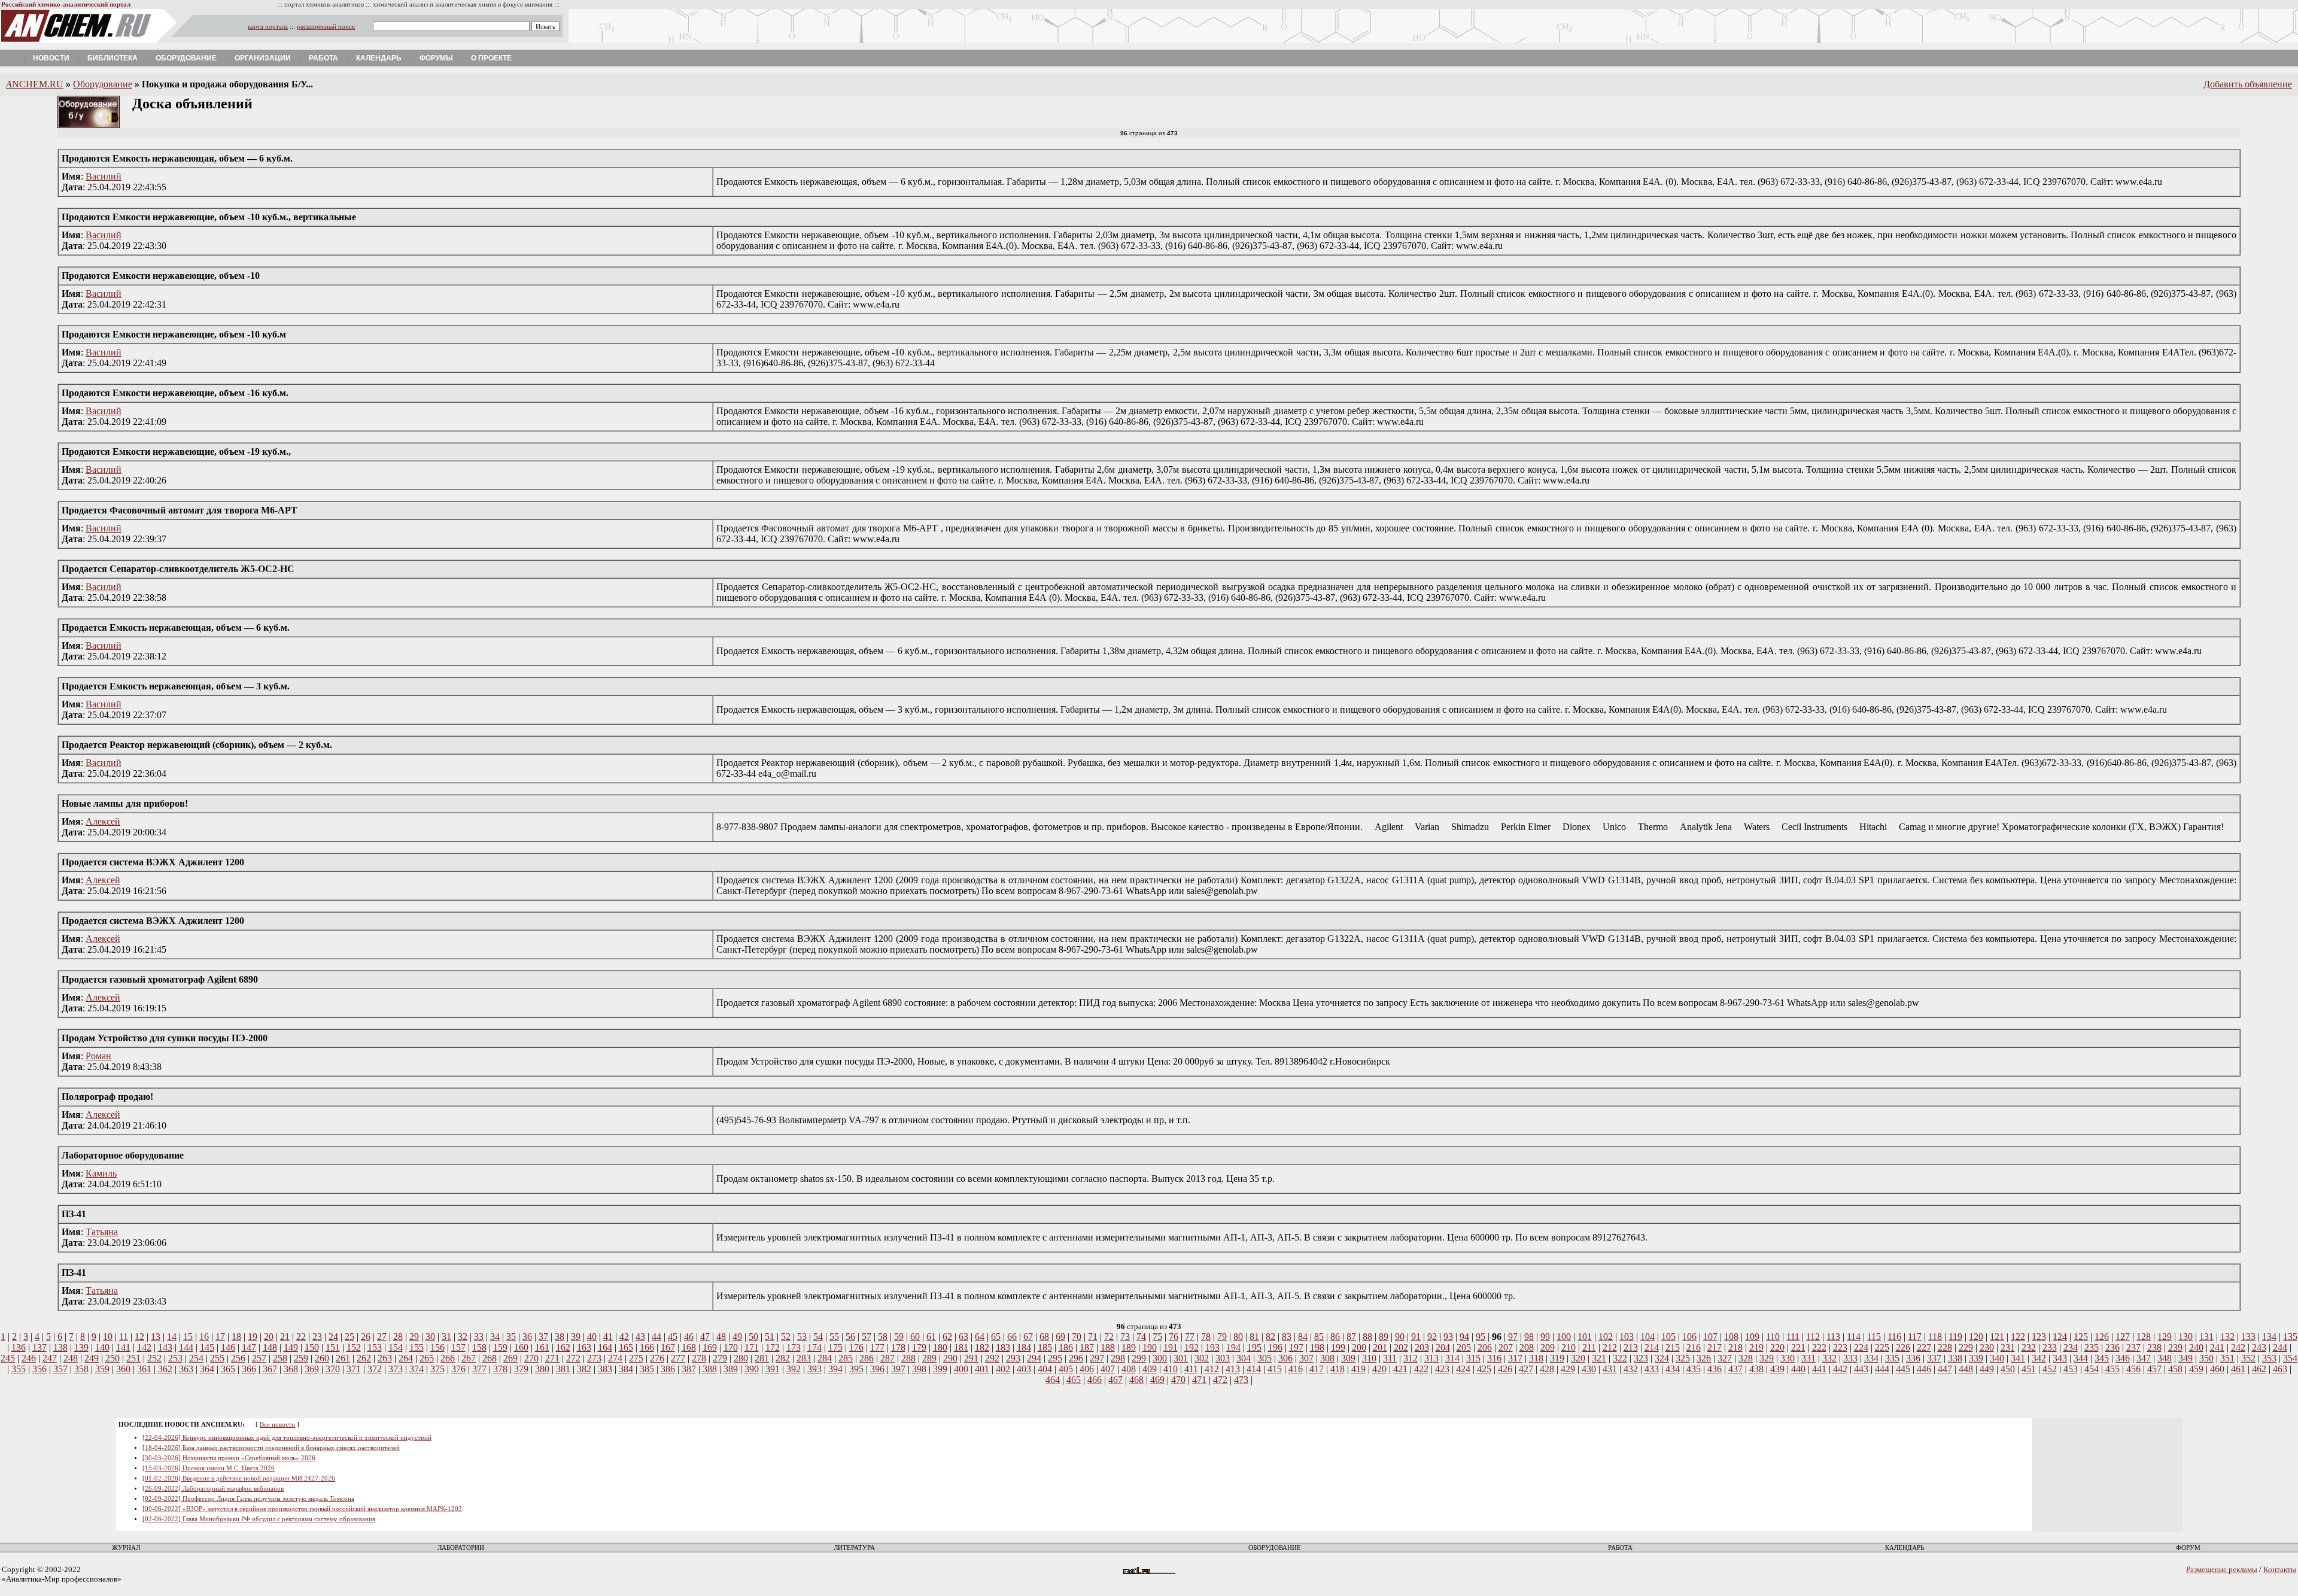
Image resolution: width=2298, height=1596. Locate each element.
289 (929, 1358)
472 (1220, 1380)
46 (689, 1337)
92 (1432, 1337)
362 (165, 1369)
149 (291, 1347)
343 (2060, 1358)
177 (877, 1347)
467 (1115, 1380)
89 (1384, 1337)
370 (333, 1369)
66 (1012, 1337)
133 (2248, 1337)
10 (108, 1337)
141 (123, 1347)
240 (2196, 1347)
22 (301, 1337)
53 (802, 1337)
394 (835, 1369)
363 (186, 1369)
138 (60, 1347)
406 (1087, 1369)
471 (1199, 1380)
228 (1945, 1347)
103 (1627, 1337)
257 (259, 1358)
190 (1150, 1347)
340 (1997, 1358)
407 (1108, 1369)
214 (1652, 1347)
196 (1275, 1347)
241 (2217, 1347)
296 (1076, 1358)
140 (102, 1347)
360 (123, 1369)
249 (92, 1358)
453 (2071, 1369)
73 (1125, 1337)
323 (1641, 1358)
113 (1833, 1337)
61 (931, 1337)
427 (1526, 1369)
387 (689, 1369)
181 (961, 1347)
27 (382, 1337)
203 (1422, 1347)
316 (1494, 1358)
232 (2029, 1347)
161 (542, 1347)
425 (1484, 1369)
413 (1233, 1369)
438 (1756, 1369)
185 (1045, 1347)
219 (1756, 1347)
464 (1053, 1380)
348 (2165, 1358)
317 (1515, 1358)
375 (437, 1369)
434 (1673, 1369)
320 (1578, 1358)
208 (1527, 1347)
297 (1097, 1358)
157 (458, 1347)
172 (773, 1347)
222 (1819, 1347)
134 (2269, 1337)
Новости (51, 58)
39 (576, 1337)
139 (81, 1347)
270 (531, 1358)
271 (552, 1358)
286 (867, 1358)
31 (446, 1337)
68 (1044, 1337)
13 (156, 1337)
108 (1731, 1337)
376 (458, 1369)
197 (1296, 1347)
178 (898, 1347)
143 (165, 1347)
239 (2175, 1347)
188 (1108, 1347)
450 (2008, 1369)
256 (238, 1358)
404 (1045, 1369)
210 (1569, 1347)
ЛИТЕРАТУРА (854, 1548)
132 (2227, 1337)
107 (1710, 1337)
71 (1093, 1337)
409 (1150, 1369)
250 (113, 1358)
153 (375, 1347)
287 (887, 1358)
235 (2092, 1347)
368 (291, 1369)
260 (322, 1358)
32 (463, 1337)
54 (818, 1337)
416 (1296, 1369)
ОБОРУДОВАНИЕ (1275, 1548)
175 (835, 1347)
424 (1463, 1369)
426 (1505, 1369)
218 (1735, 1347)
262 (364, 1358)
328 (1746, 1358)
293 (1013, 1358)
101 (1585, 1337)
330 (1788, 1358)
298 (1118, 1358)
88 (1367, 1337)
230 (1987, 1347)
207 (1506, 1347)
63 (963, 1337)
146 (228, 1347)
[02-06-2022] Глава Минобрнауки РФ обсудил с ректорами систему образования (259, 1519)
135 (2290, 1337)
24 (333, 1337)
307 (1306, 1358)
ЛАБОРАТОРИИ (461, 1548)
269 (510, 1358)
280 (741, 1358)
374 (417, 1369)
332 (1829, 1358)
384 (626, 1369)
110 (1773, 1337)
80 (1238, 1337)
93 (1448, 1337)
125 (2081, 1337)
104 (1647, 1337)
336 (1913, 1358)
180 (940, 1347)
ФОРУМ (2188, 1548)
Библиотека (113, 58)
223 (1840, 1347)
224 (1861, 1347)
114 (1854, 1337)
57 (867, 1337)
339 (1976, 1358)
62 (947, 1337)
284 (825, 1358)
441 (1819, 1369)
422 (1421, 1369)
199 (1338, 1347)
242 (2238, 1347)
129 (2165, 1337)
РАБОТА (1620, 1548)
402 (1003, 1369)
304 (1244, 1358)
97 (1513, 1337)
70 (1077, 1337)
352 (2248, 1358)
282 (783, 1358)
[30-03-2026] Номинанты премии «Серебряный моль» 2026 (229, 1458)
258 (280, 1358)
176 (856, 1347)
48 (721, 1337)
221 (1798, 1347)
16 (204, 1337)
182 (982, 1347)
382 (584, 1369)
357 (60, 1369)
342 (2039, 1358)
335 (1892, 1358)
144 (186, 1347)
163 (584, 1347)
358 (81, 1369)
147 (249, 1347)
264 (406, 1358)
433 (1652, 1369)
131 (2206, 1337)
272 (573, 1358)
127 (2123, 1337)
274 (615, 1358)
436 (1715, 1369)
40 (592, 1337)
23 (317, 1337)
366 (249, 1369)
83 (1287, 1337)
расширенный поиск (326, 27)
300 (1160, 1358)
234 (2071, 1347)
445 (1903, 1369)
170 (731, 1347)
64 (980, 1337)
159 (500, 1347)
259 (301, 1358)
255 (217, 1358)
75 (1157, 1337)
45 (673, 1337)
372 (375, 1369)
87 (1351, 1337)
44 (656, 1337)
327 (1725, 1358)
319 (1557, 1358)
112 (1813, 1337)
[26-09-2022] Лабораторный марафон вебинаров (213, 1489)
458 (2175, 1369)
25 (349, 1337)
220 (1777, 1347)
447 (1945, 1369)
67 (1028, 1337)
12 (139, 1337)
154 (396, 1347)
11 (124, 1337)
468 (1136, 1380)
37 (543, 1337)
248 (71, 1358)
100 (1564, 1337)
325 (1683, 1358)
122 (2018, 1337)
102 (1606, 1337)
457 (2154, 1369)
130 (2185, 1337)
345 (2102, 1358)
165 (626, 1347)
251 (133, 1358)
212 (1610, 1347)
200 (1359, 1347)
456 (2133, 1369)
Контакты (2280, 1569)
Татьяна (102, 1232)
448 (1966, 1369)
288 (908, 1358)
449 (1987, 1369)
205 (1464, 1347)
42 (624, 1337)
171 (752, 1347)
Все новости (277, 1425)
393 (814, 1369)
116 (1894, 1337)
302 (1202, 1358)
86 (1335, 1337)
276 (657, 1358)
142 (144, 1347)
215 (1673, 1347)
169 (710, 1347)
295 (1055, 1358)
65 (996, 1337)
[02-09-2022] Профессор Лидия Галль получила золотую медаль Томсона (248, 1499)
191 (1171, 1347)
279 (720, 1358)
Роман (98, 1056)
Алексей (103, 821)
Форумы (436, 58)
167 (668, 1347)
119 (1955, 1337)
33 (479, 1337)
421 (1400, 1369)
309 (1348, 1358)
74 (1141, 1337)
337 (1934, 1358)
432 (1631, 1369)
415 (1275, 1369)
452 (2050, 1369)
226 (1903, 1347)
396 (877, 1369)
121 (1997, 1337)
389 (731, 1369)
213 (1631, 1347)
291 (971, 1358)
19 (253, 1337)
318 (1536, 1358)
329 (1767, 1358)
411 (1191, 1369)
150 (312, 1347)
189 (1129, 1347)
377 (479, 1369)
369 (312, 1369)
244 (2280, 1347)
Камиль (101, 1173)
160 (521, 1347)
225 (1882, 1347)
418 (1338, 1369)
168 (689, 1347)
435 (1694, 1369)
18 (236, 1337)
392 (794, 1369)
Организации (263, 58)
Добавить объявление (2248, 84)
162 (563, 1347)
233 (2050, 1347)
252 (154, 1358)
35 (511, 1337)
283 (804, 1358)
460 (2217, 1369)
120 (1976, 1337)
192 (1191, 1347)
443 (1861, 1369)
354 (2290, 1358)
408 (1129, 1369)
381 (563, 1369)
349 (2185, 1358)
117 (1915, 1337)
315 (1473, 1358)
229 (1966, 1347)
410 (1171, 1369)
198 (1317, 1347)
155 (417, 1347)
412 (1212, 1369)
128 (2144, 1337)
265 (427, 1358)
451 (2029, 1369)
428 (1547, 1369)
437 (1735, 1369)
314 (1452, 1358)
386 (668, 1369)
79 (1222, 1337)
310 (1369, 1358)
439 (1777, 1369)
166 (647, 1347)
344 (2081, 1358)
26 (366, 1337)
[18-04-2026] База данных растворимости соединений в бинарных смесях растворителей (271, 1448)
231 (2008, 1347)
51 (770, 1337)
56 (850, 1337)
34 (495, 1337)
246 (29, 1358)
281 (762, 1358)
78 (1206, 1337)
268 (490, 1358)
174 (814, 1347)
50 (753, 1337)
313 (1431, 1358)
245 (8, 1358)
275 (636, 1358)
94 (1464, 1337)
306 (1285, 1358)
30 (430, 1337)
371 (354, 1369)
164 (605, 1347)
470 (1178, 1380)
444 (1882, 1369)
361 (144, 1369)
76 (1174, 1337)
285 (846, 1358)
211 (1589, 1347)
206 (1485, 1347)
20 (269, 1337)
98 (1529, 1337)
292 (992, 1358)
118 (1935, 1337)
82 (1270, 1337)
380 (542, 1369)
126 (2102, 1337)
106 (1689, 1337)
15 (188, 1337)
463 (2280, 1369)
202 (1401, 1347)
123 (2039, 1337)
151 (333, 1347)
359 (102, 1369)
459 (2196, 1369)
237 (2133, 1347)
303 (1223, 1358)
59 (899, 1337)
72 (1109, 1337)
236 (2112, 1347)
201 (1380, 1347)
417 (1317, 1369)
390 (752, 1369)
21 (285, 1337)
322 (1620, 1358)
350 (2206, 1358)
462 (2259, 1369)
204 (1443, 1347)
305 (1264, 1358)
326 (1704, 1358)
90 (1400, 1337)
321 (1599, 1358)
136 (19, 1347)
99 (1545, 1337)
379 (521, 1369)
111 (1793, 1337)
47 (705, 1337)
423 (1442, 1369)
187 (1087, 1347)
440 (1798, 1369)
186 (1066, 1347)
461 (2238, 1369)
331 (1808, 1358)
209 (1548, 1347)
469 (1157, 1380)
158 (479, 1347)
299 (1139, 1358)
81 (1254, 1337)
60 (915, 1337)
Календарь (379, 58)
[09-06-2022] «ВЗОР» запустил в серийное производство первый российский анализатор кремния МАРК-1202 (302, 1509)
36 (527, 1337)
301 (1181, 1358)
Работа (323, 58)
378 (500, 1369)
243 (2259, 1347)
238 (2154, 1347)
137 (39, 1347)
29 (414, 1337)
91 (1416, 1337)
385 (647, 1369)
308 (1327, 1358)
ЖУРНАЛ (126, 1548)
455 (2112, 1369)
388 (710, 1369)
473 (1241, 1380)
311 (1390, 1358)
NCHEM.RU (35, 84)
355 (19, 1369)
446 (1924, 1369)
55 (834, 1337)
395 (856, 1369)
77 (1190, 1337)
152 (354, 1347)
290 (950, 1358)
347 (2144, 1358)
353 (2269, 1358)
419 (1358, 1369)
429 (1568, 1369)
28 (398, 1337)
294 (1034, 1358)
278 (699, 1358)
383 (605, 1369)
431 (1610, 1369)
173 (794, 1347)
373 (396, 1369)
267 (469, 1358)
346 (2123, 1358)
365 (228, 1369)
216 (1694, 1347)
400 (961, 1369)
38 (560, 1337)
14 (172, 1337)
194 (1233, 1347)
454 (2092, 1369)
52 (786, 1337)
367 (270, 1369)
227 (1924, 1347)
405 (1066, 1369)
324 (1662, 1358)
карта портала (268, 27)
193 (1212, 1347)
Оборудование (186, 58)
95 (1481, 1337)
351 (2227, 1358)
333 (1850, 1358)
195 (1254, 1347)
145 (207, 1347)
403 (1024, 1369)
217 (1715, 1347)
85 (1319, 1337)
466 (1095, 1380)
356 (39, 1369)
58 (883, 1337)
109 (1752, 1337)
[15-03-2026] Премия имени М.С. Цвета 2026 (209, 1468)
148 (270, 1347)
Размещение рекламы (2222, 1569)
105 (1668, 1337)
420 (1379, 1369)
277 (678, 1358)
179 (919, 1347)
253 (175, 1358)
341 (2018, 1358)
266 (448, 1358)
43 (640, 1337)
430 (1589, 1369)
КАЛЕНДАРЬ (1905, 1548)
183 (1003, 1347)
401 (982, 1369)
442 (1840, 1369)
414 (1254, 1369)
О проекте (491, 58)
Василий (104, 176)
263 (385, 1358)
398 (919, 1369)
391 (773, 1369)
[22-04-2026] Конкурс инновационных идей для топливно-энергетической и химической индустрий (287, 1438)
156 (437, 1347)
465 (1074, 1380)
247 (50, 1358)
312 (1411, 1358)
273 (594, 1358)
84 (1303, 1337)
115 (1874, 1337)
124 (2060, 1337)
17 (220, 1337)
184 (1024, 1347)
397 (898, 1369)
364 (207, 1369)
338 (1955, 1358)
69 (1060, 1337)
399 (940, 1369)
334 (1871, 1358)
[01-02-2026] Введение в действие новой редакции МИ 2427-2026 (239, 1478)
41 (608, 1337)
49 (737, 1337)
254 (196, 1358)
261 (343, 1358)
